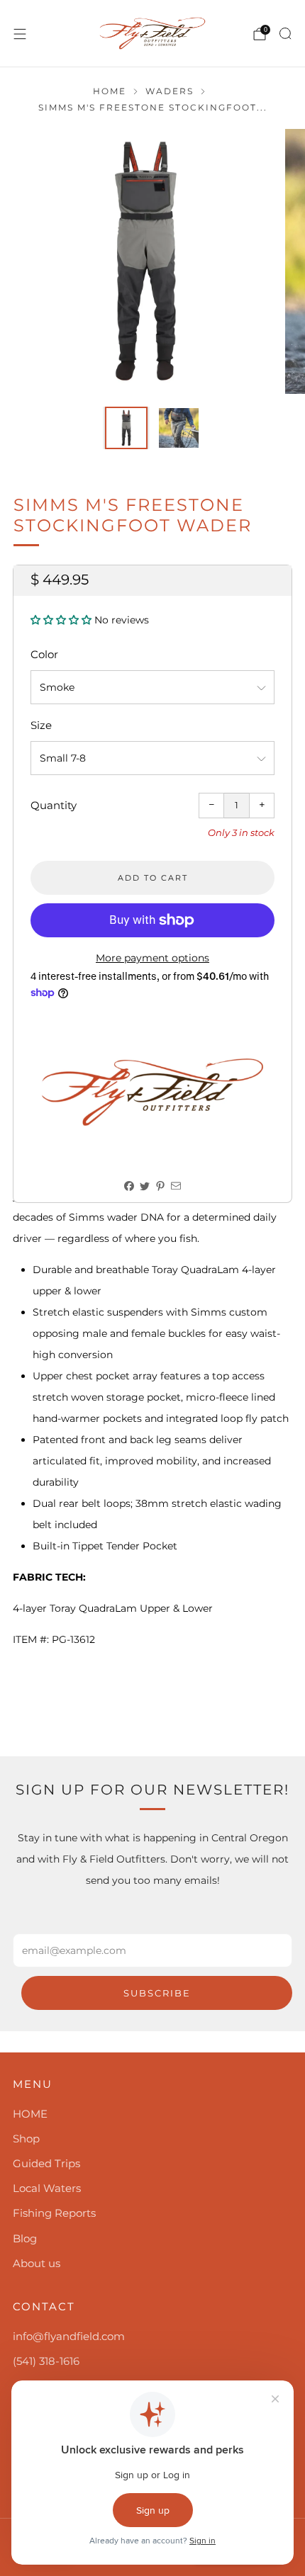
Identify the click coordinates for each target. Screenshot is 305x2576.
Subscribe (157, 1993)
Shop (26, 2139)
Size (41, 725)
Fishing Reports (54, 2213)
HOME (30, 2114)
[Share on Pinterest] (161, 1186)
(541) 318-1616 (46, 2361)
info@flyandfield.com (69, 2336)
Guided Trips (46, 2163)
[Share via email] (176, 1186)
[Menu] (20, 34)
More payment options (152, 958)
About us (37, 2263)
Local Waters (47, 2188)
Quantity (54, 805)
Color (44, 654)
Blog (25, 2238)
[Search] (285, 33)
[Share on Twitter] (145, 1186)
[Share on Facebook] (129, 1186)
